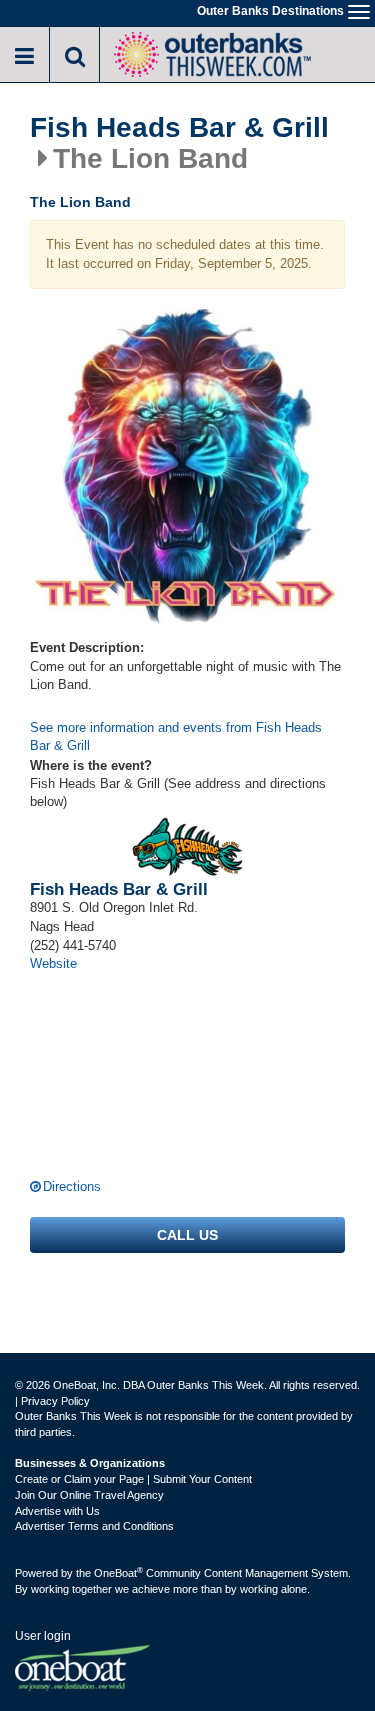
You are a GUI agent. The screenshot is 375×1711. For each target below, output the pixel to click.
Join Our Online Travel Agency (89, 1495)
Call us (187, 1235)
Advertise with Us (57, 1511)
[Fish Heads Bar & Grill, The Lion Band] (187, 466)
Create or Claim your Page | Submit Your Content (133, 1479)
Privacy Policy (55, 1401)
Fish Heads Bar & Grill (179, 128)
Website (53, 963)
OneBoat (118, 1573)
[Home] (212, 52)
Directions (72, 1186)
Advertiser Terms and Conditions (94, 1526)
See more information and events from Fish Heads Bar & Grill (176, 737)
